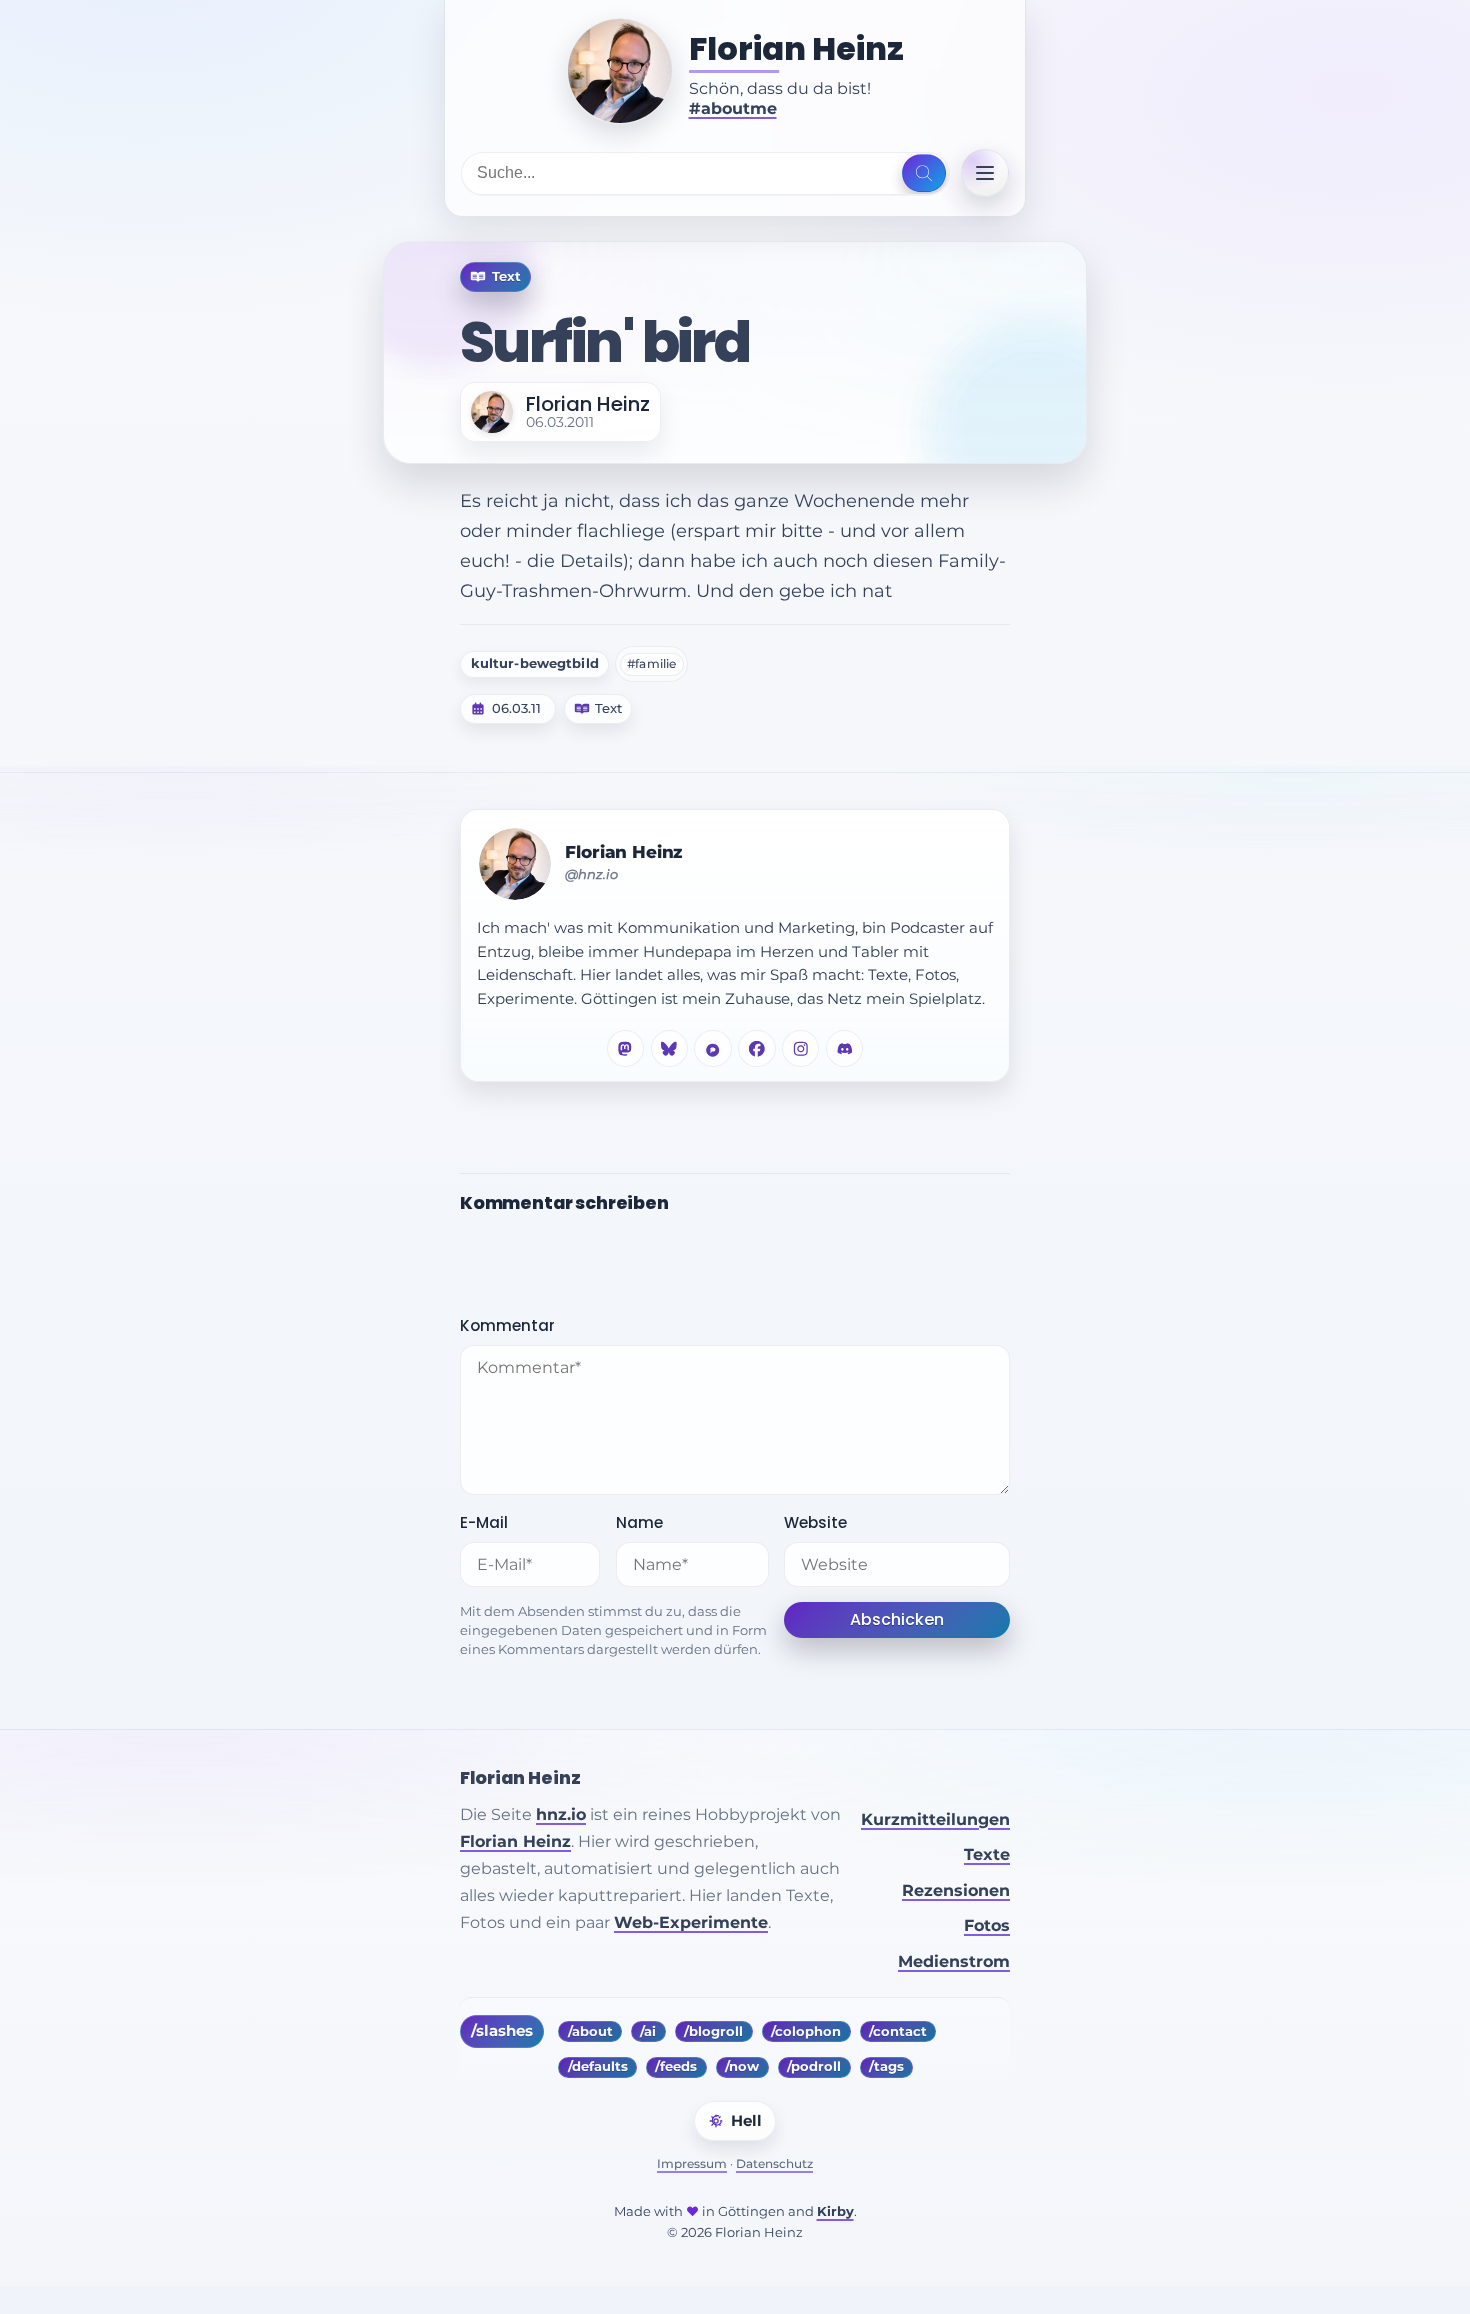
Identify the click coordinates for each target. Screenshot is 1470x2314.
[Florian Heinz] (620, 71)
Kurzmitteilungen (935, 1819)
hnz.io (561, 1814)
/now (742, 2066)
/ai (648, 2031)
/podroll (814, 2066)
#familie (651, 664)
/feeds (676, 2066)
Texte (987, 1854)
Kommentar (507, 1325)
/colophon (806, 2031)
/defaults (598, 2066)
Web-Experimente (691, 1922)
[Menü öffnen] (985, 173)
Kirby (835, 2211)
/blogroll (713, 2031)
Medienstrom (954, 1961)
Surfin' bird (604, 342)
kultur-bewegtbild (535, 663)
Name (639, 1522)
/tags (886, 2066)
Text (608, 709)
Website (815, 1522)
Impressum (692, 2163)
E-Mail (484, 1522)
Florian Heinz (796, 49)
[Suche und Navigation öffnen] (923, 173)
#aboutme (733, 108)
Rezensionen (956, 1890)
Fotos (987, 1925)
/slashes (502, 2031)
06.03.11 (516, 709)
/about (590, 2031)
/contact (898, 2031)
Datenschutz (774, 2163)
